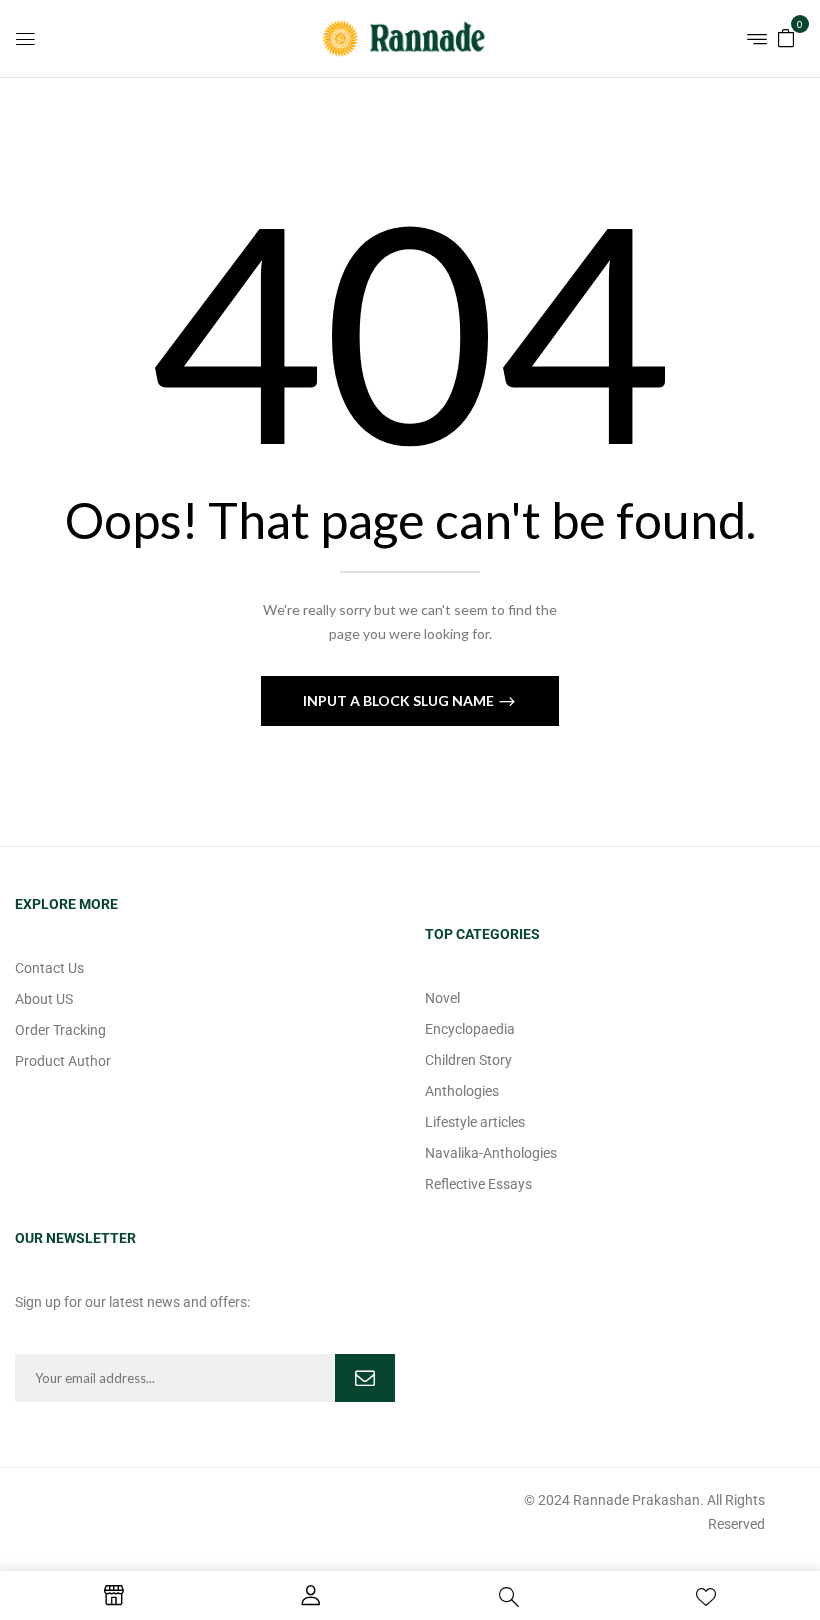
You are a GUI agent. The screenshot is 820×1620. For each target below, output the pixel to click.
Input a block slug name (400, 700)
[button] (786, 36)
